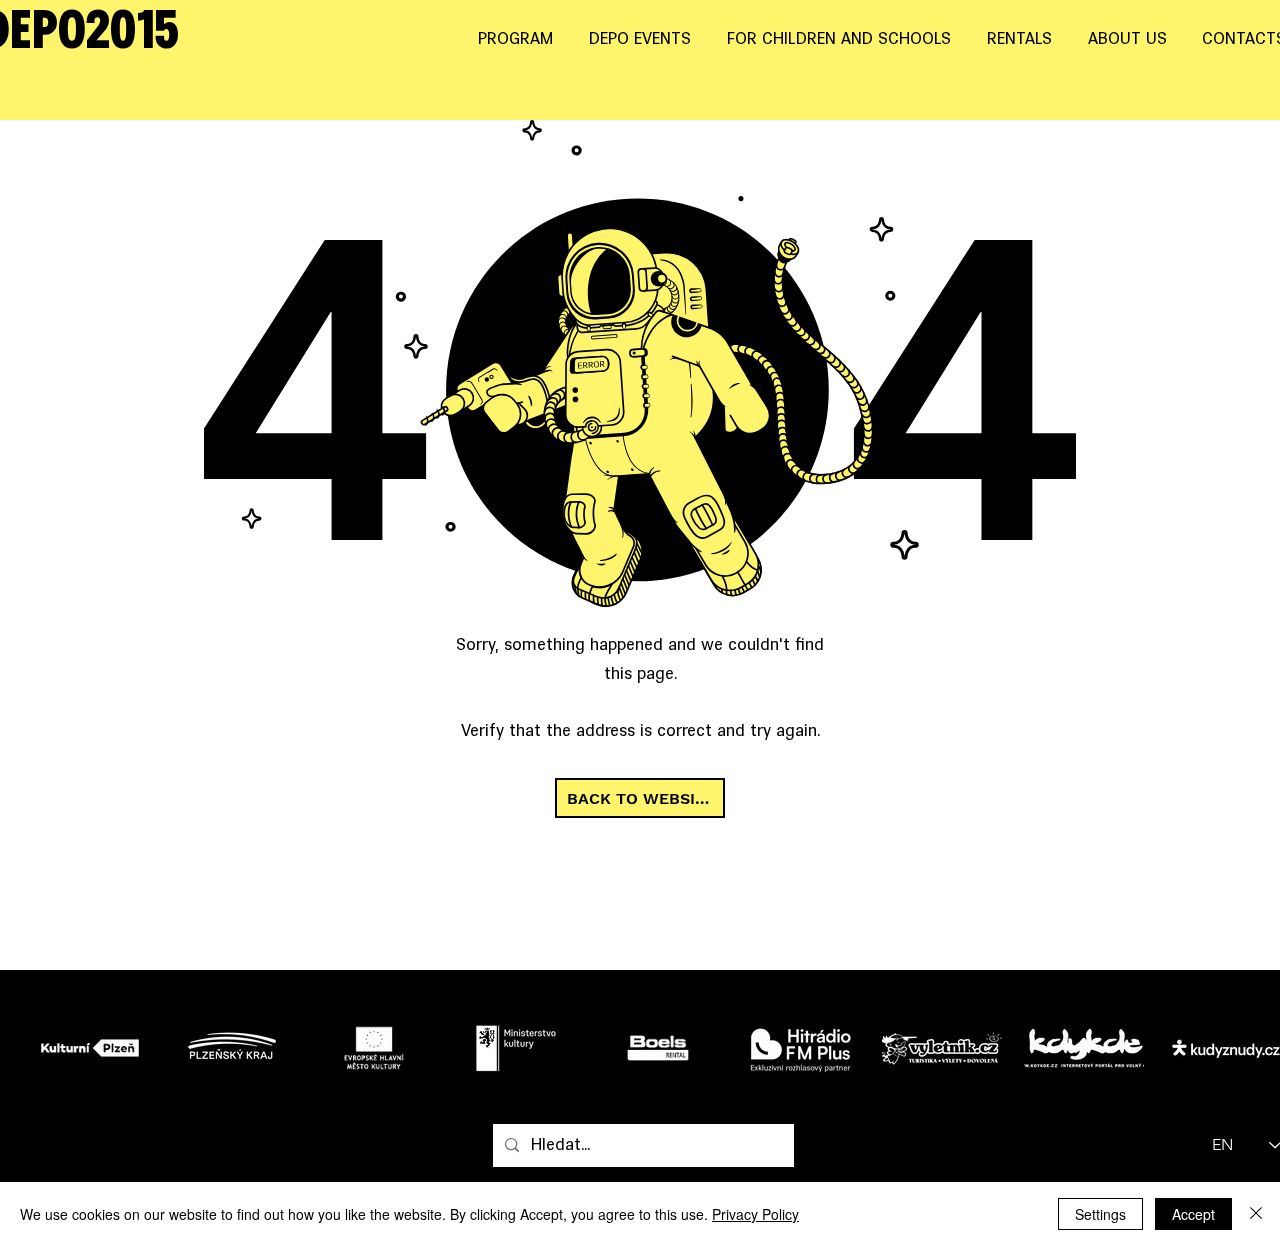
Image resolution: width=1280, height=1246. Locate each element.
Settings (1100, 1214)
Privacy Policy (755, 1214)
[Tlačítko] (95, 1047)
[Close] (1256, 1214)
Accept (1193, 1214)
